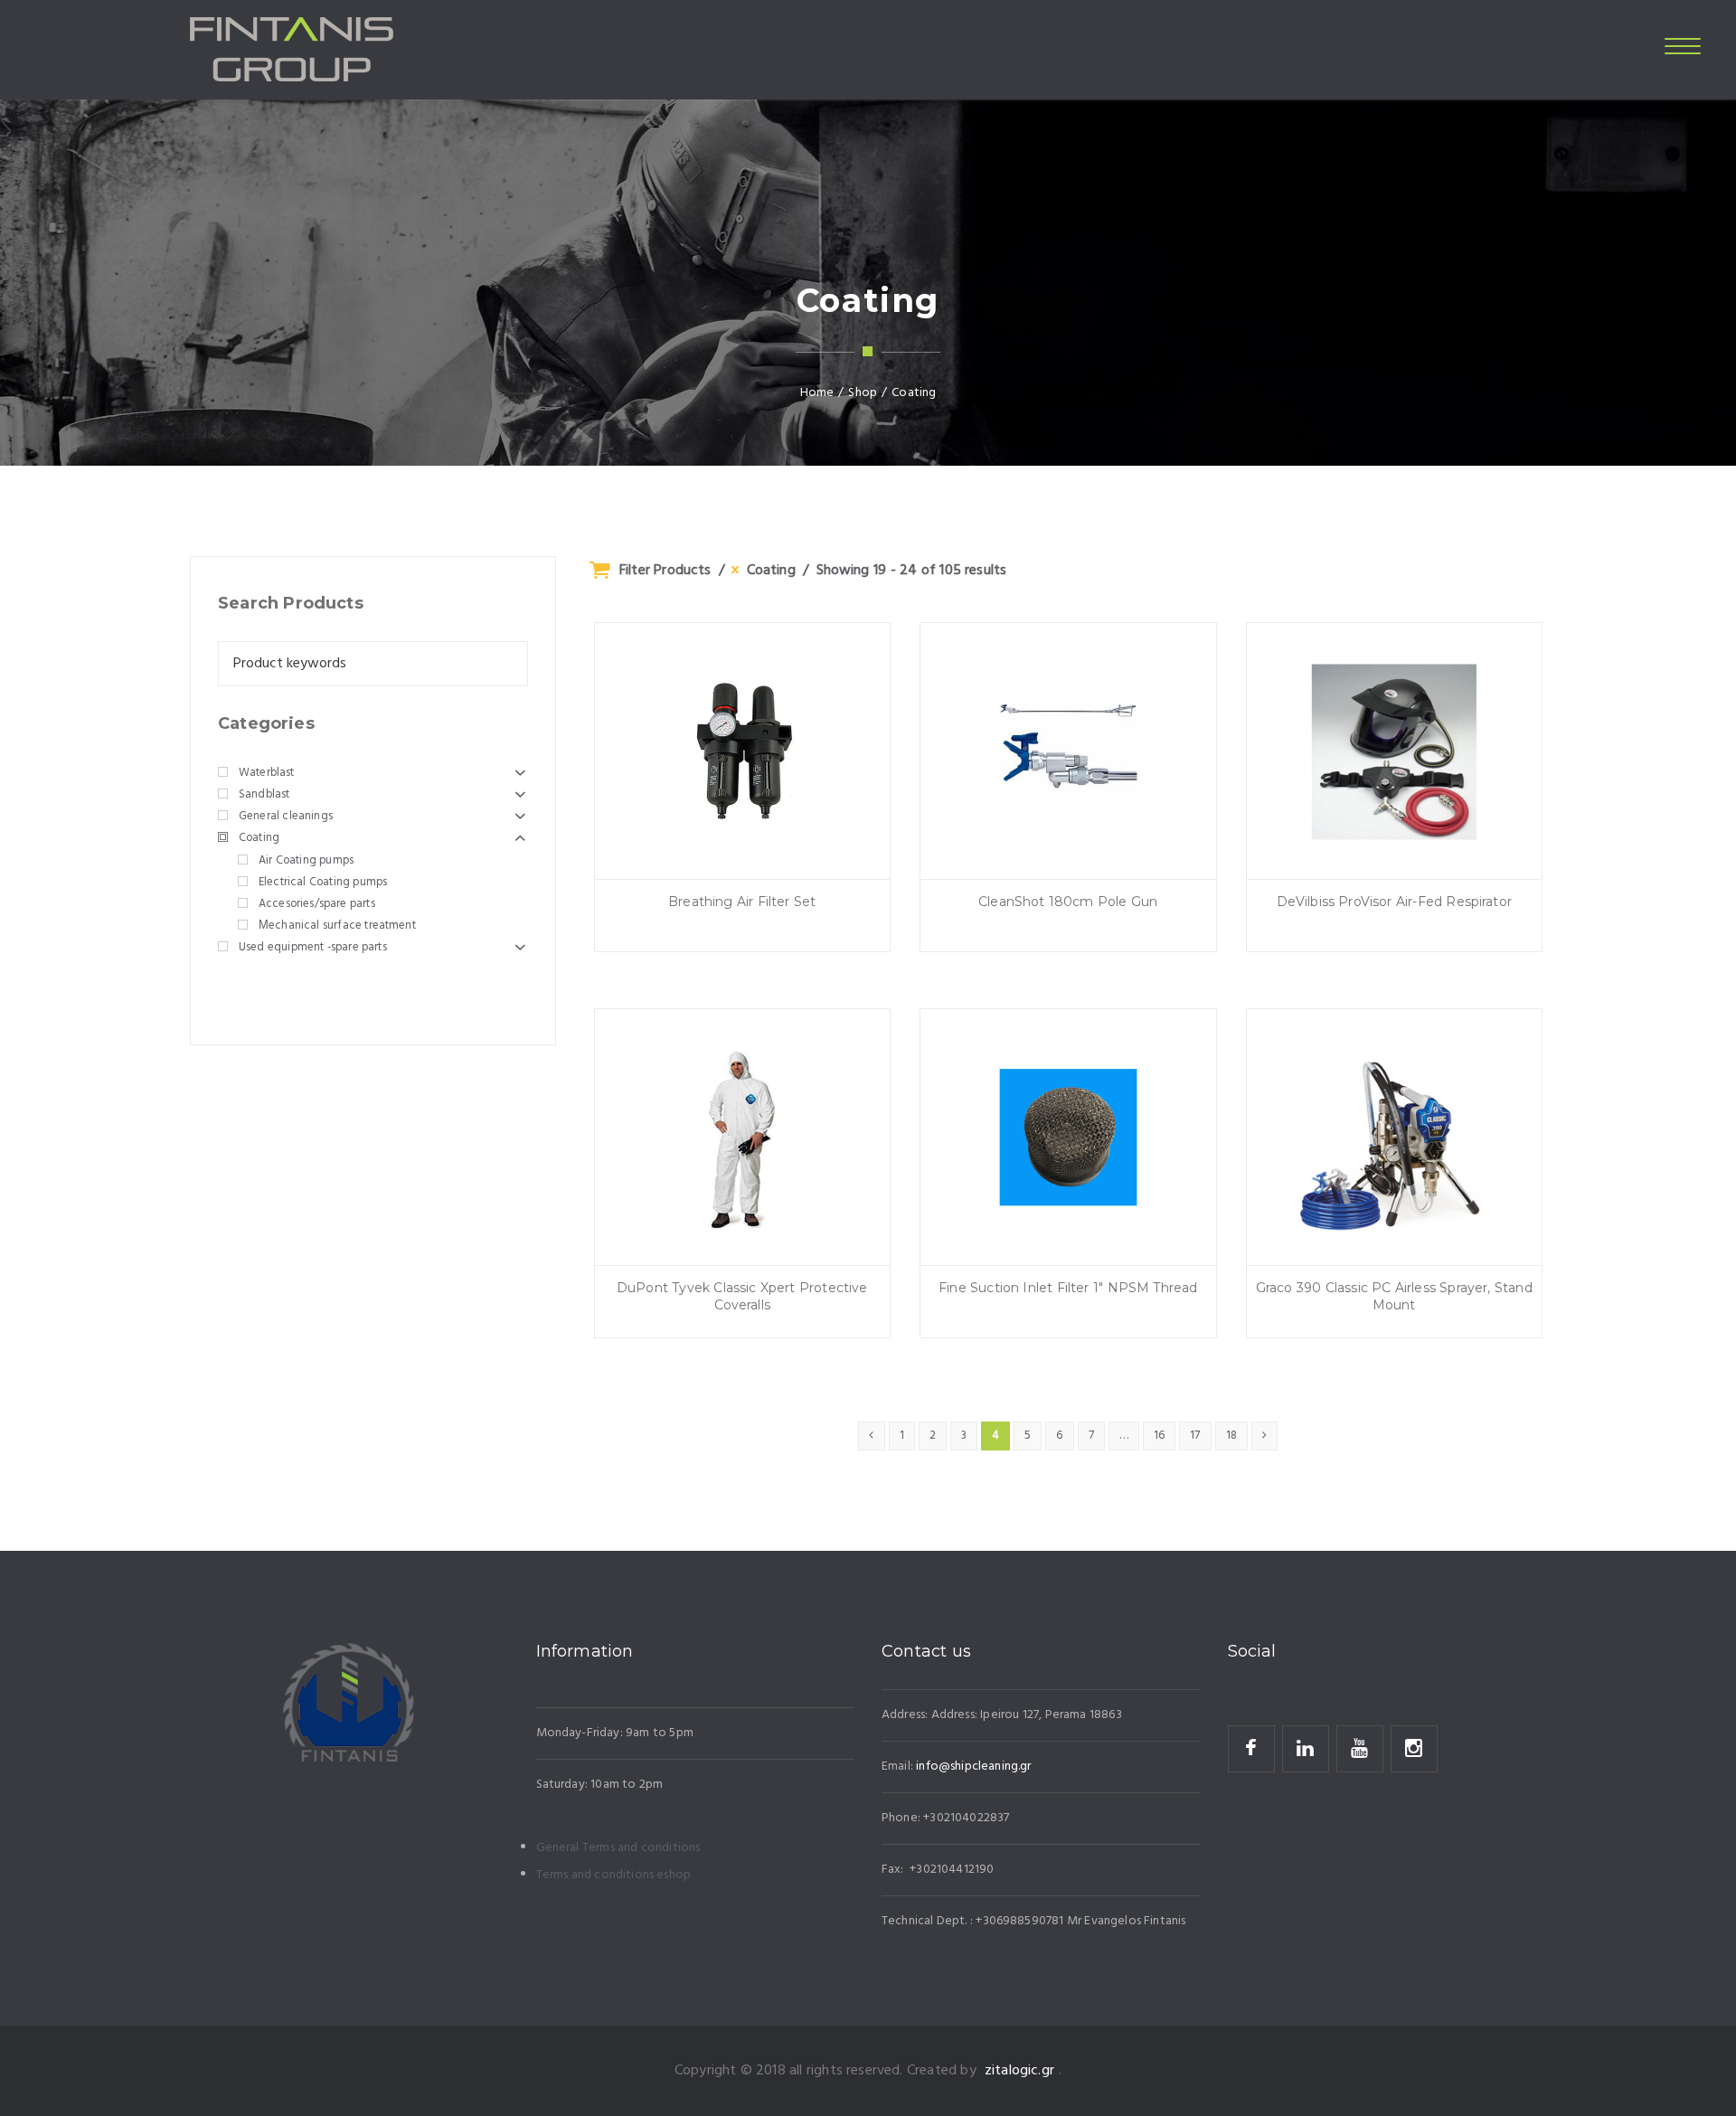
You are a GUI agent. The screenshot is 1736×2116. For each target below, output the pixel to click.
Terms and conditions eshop (614, 1875)
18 (1231, 1436)
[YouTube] (1360, 1749)
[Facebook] (1251, 1749)
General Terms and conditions (618, 1848)
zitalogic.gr (1019, 2071)
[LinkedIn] (1306, 1749)
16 (1159, 1436)
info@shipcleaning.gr (973, 1766)
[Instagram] (1414, 1749)
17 (1195, 1436)
